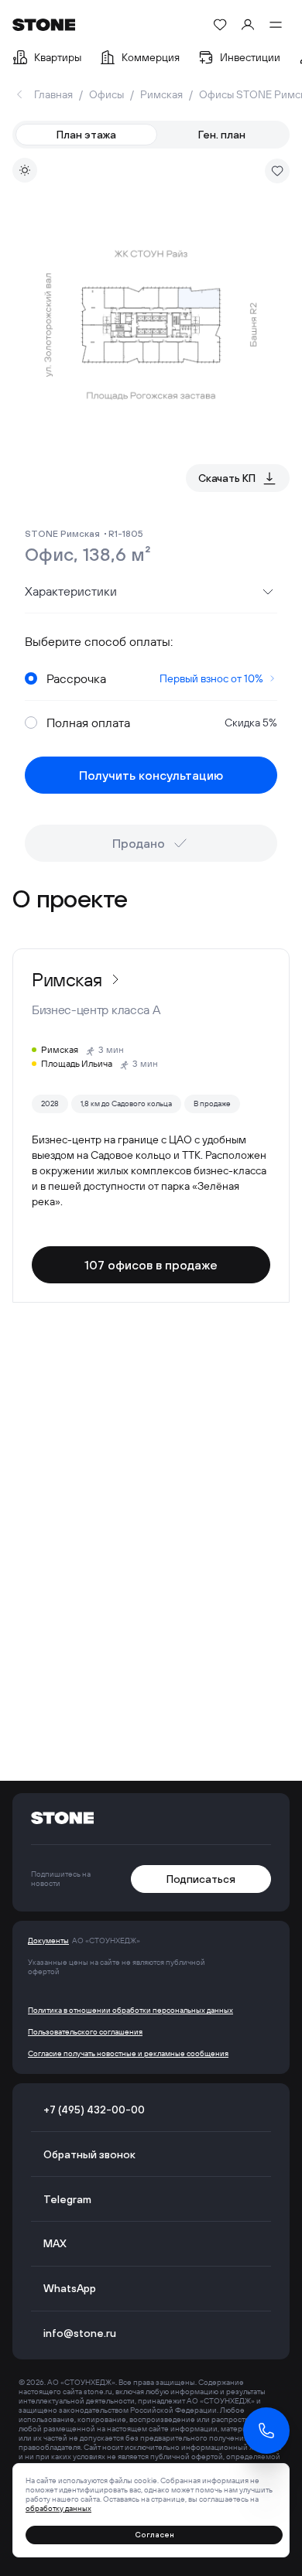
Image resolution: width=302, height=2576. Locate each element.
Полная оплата (162, 723)
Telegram (67, 2199)
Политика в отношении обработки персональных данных (130, 2011)
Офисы (106, 94)
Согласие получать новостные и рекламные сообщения (128, 2054)
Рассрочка (155, 678)
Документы (48, 1941)
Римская (161, 94)
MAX (55, 2243)
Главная (53, 94)
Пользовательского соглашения (85, 2032)
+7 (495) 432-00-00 (94, 2110)
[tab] (86, 135)
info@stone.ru (80, 2333)
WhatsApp (70, 2288)
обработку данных (58, 2508)
